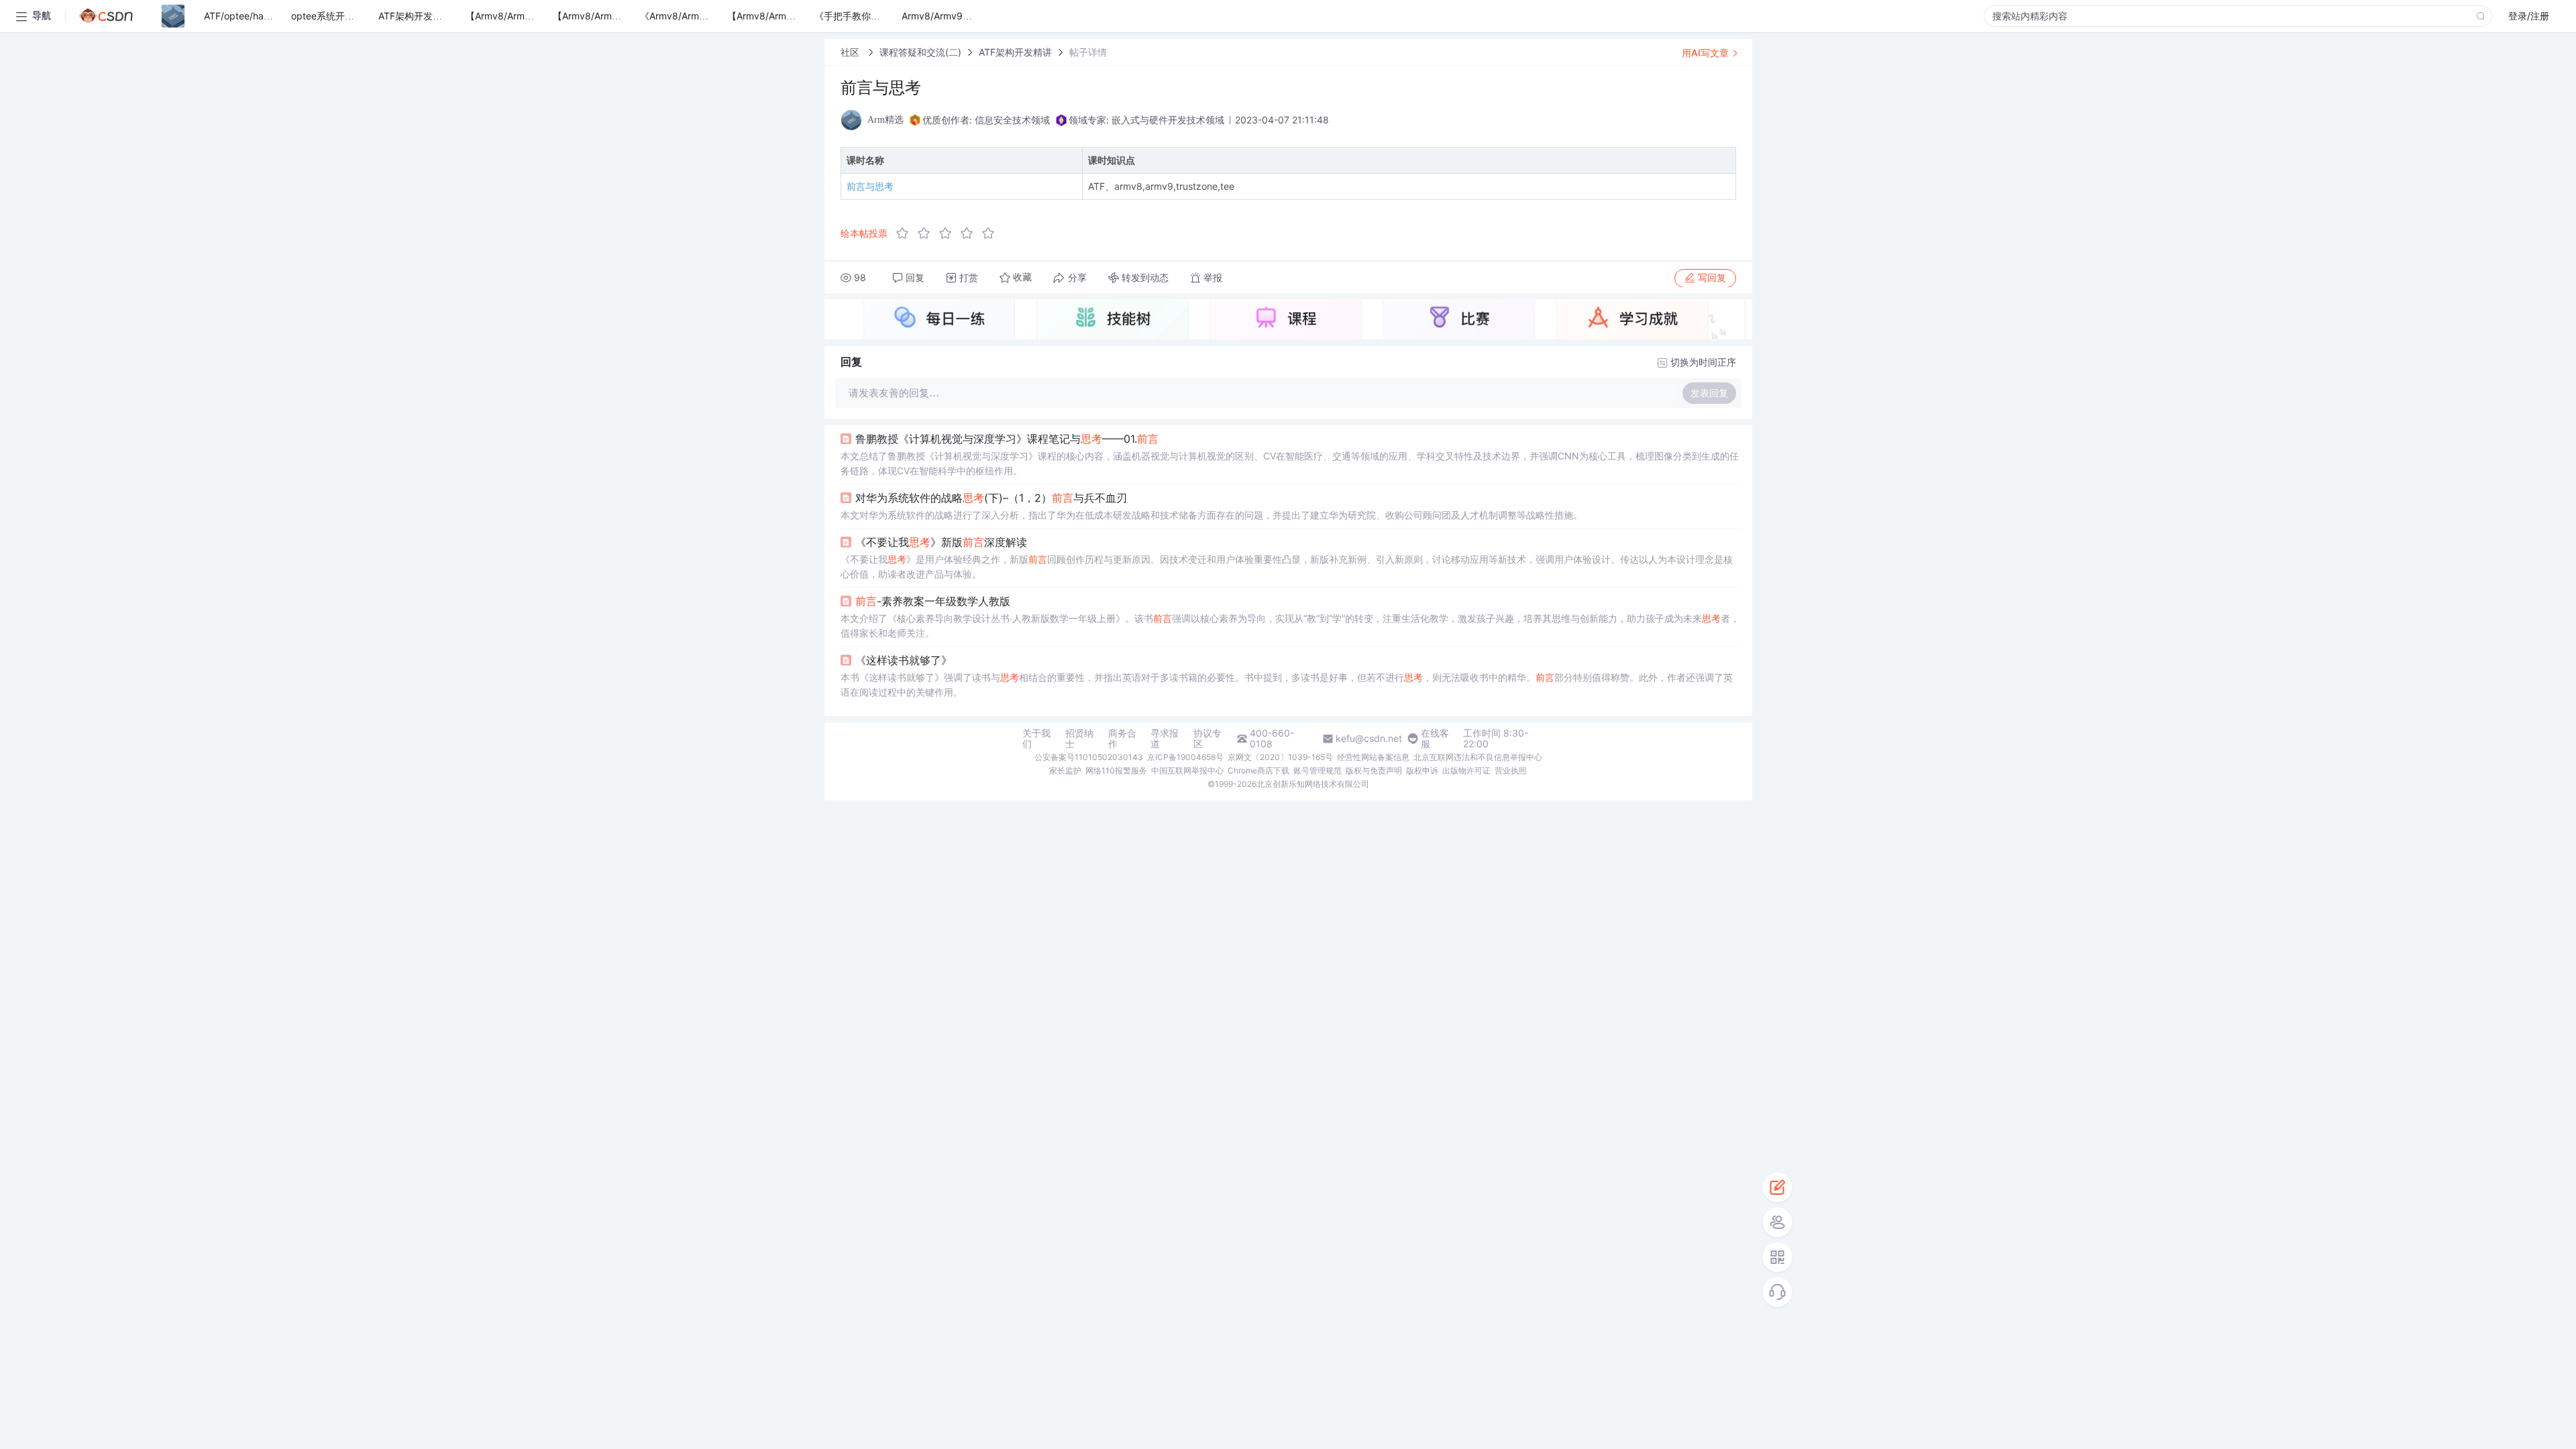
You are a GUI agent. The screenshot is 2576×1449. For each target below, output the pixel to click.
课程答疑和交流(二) (920, 52)
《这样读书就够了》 (904, 660)
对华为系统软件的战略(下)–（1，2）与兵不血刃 (991, 498)
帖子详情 (1088, 52)
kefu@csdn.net (1369, 739)
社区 (851, 52)
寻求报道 (1165, 739)
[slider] (949, 233)
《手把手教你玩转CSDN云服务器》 (889, 16)
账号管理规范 (1318, 770)
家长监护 (1065, 770)
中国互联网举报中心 (1187, 770)
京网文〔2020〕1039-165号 (1280, 757)
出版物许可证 (1466, 770)
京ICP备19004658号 (1185, 757)
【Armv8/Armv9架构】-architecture (805, 16)
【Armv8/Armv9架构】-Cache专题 (628, 16)
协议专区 (1207, 739)
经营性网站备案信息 (1373, 757)
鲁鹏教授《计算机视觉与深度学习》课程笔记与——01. (1007, 439)
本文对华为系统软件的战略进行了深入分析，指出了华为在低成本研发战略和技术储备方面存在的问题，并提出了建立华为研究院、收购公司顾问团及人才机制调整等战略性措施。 (1212, 515)
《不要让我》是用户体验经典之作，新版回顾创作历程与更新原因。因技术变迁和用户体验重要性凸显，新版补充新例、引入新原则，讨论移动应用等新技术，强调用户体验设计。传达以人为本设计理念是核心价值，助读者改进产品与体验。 (1287, 567)
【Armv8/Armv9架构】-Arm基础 (535, 16)
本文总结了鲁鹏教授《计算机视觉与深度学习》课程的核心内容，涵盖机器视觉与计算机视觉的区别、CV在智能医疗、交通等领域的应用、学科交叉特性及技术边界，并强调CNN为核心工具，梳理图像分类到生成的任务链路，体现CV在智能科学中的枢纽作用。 (1290, 463)
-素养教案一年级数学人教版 (933, 601)
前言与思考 (870, 186)
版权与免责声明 (1374, 770)
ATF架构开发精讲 (415, 16)
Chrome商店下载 (1258, 770)
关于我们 (1036, 739)
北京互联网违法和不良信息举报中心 (1478, 757)
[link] (851, 52)
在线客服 (1435, 739)
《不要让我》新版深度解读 (941, 542)
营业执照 (1511, 770)
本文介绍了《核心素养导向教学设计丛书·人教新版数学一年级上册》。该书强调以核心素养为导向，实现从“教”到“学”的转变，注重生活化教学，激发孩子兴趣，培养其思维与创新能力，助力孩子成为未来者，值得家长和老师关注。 (1290, 626)
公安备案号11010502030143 (1089, 757)
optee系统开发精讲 (332, 16)
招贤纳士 (1079, 739)
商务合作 (1122, 739)
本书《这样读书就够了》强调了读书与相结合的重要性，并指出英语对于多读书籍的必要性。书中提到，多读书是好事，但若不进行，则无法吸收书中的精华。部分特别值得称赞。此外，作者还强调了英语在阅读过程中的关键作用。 (1287, 685)
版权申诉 (1422, 770)
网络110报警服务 (1116, 770)
